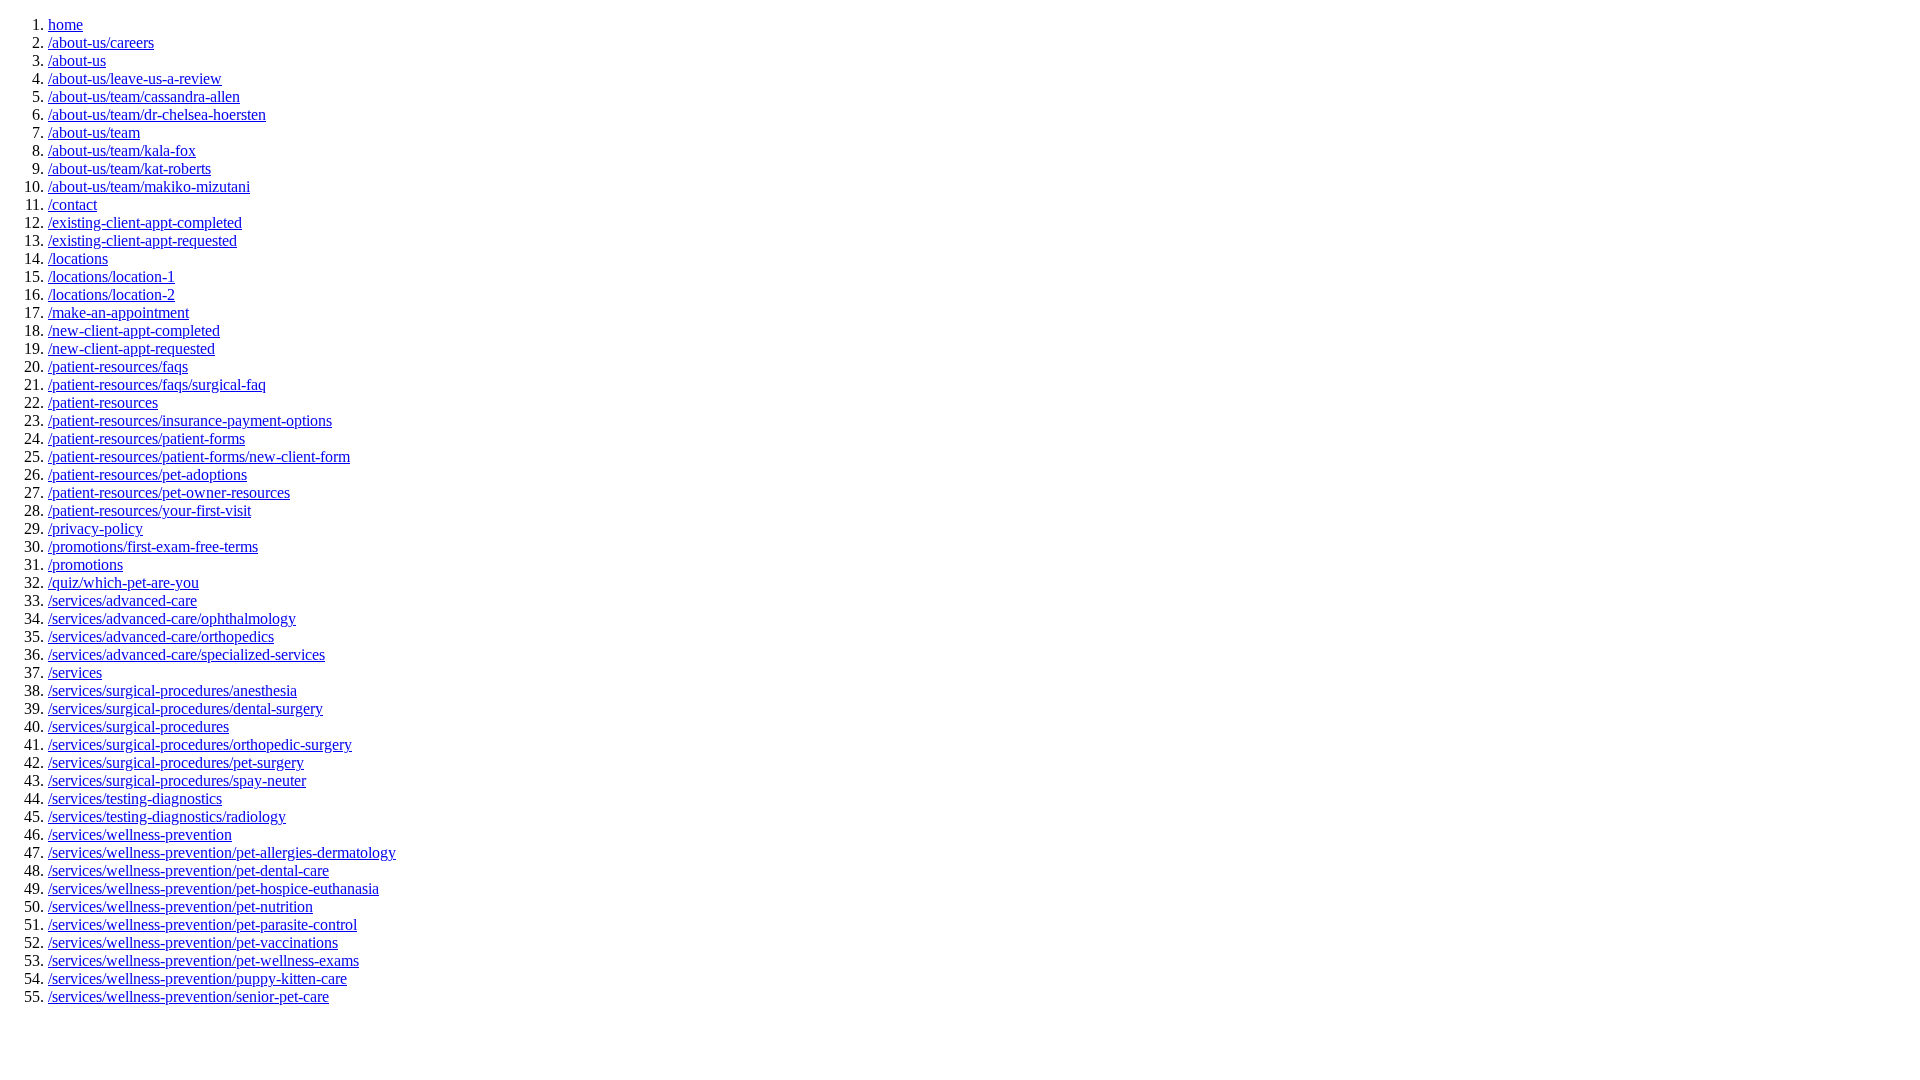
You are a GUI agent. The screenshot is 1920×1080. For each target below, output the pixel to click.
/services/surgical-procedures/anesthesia (172, 690)
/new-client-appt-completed (134, 330)
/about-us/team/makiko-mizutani (149, 186)
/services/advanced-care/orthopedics (161, 636)
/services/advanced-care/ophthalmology (172, 618)
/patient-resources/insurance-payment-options (190, 420)
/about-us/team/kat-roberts (129, 168)
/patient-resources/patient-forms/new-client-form (199, 456)
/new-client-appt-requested (131, 348)
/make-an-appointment (118, 312)
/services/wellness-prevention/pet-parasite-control (202, 924)
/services (75, 672)
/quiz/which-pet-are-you (123, 582)
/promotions (85, 564)
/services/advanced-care (122, 600)
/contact (72, 204)
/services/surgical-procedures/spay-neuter (177, 780)
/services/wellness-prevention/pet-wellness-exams (203, 960)
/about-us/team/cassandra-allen (144, 96)
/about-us (77, 60)
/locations (78, 258)
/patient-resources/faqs (118, 366)
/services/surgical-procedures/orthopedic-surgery (200, 744)
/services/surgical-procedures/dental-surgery (185, 708)
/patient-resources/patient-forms (146, 438)
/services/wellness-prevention (140, 834)
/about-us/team (94, 132)
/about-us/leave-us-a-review (135, 78)
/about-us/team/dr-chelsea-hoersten (157, 114)
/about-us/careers (101, 42)
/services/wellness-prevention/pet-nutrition (180, 906)
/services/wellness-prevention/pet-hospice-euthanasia (213, 888)
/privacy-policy (95, 528)
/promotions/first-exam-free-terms (153, 546)
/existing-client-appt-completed (145, 222)
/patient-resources (103, 402)
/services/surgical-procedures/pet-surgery (176, 762)
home (65, 24)
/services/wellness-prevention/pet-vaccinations (193, 942)
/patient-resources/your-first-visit (149, 510)
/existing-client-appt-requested (142, 240)
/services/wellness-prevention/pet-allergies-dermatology (222, 852)
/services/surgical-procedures (138, 726)
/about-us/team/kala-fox (122, 150)
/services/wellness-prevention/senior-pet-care (188, 996)
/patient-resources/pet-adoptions (147, 474)
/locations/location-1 (111, 276)
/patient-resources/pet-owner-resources (169, 492)
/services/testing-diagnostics (135, 798)
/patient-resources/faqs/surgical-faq (157, 384)
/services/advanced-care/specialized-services (186, 654)
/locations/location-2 (111, 294)
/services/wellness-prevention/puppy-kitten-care (197, 978)
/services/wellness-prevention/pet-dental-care (188, 870)
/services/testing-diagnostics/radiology (167, 816)
